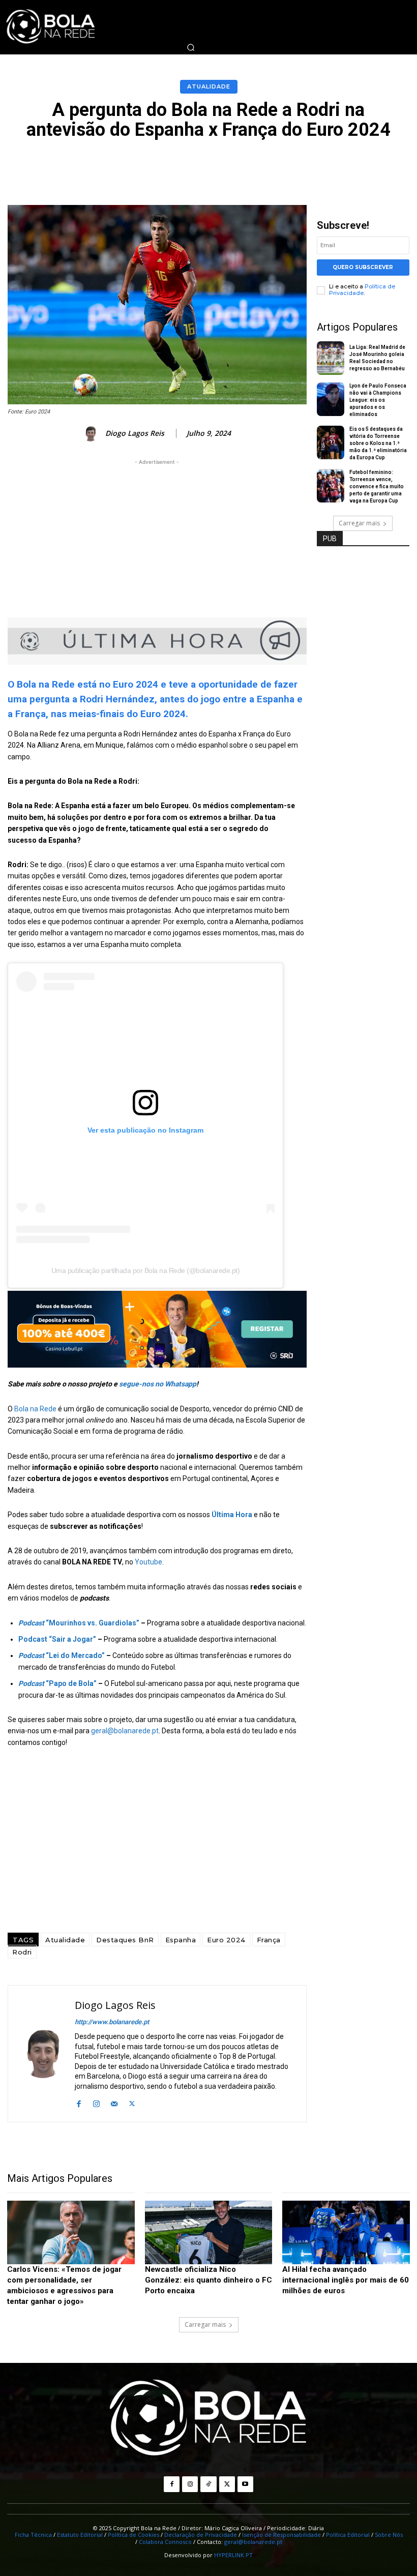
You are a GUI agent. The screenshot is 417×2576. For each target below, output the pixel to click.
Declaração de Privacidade (201, 2535)
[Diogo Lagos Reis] (92, 434)
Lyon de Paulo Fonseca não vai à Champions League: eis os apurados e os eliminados (378, 400)
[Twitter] (132, 2103)
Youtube (148, 1562)
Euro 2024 (226, 1940)
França (269, 1940)
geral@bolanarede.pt (125, 1731)
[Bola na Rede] (208, 2419)
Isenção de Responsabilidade (281, 2535)
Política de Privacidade (362, 290)
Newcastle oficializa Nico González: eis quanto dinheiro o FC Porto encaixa (208, 2280)
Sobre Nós (389, 2535)
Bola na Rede (35, 1409)
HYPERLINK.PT (233, 2555)
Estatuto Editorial (80, 2535)
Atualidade (209, 86)
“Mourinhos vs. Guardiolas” (79, 1623)
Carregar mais (359, 523)
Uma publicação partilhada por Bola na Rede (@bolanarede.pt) (146, 1270)
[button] (191, 47)
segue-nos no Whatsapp (158, 1384)
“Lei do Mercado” (62, 1655)
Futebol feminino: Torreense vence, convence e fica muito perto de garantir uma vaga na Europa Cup (377, 486)
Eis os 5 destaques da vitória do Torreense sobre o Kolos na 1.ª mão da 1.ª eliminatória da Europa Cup (378, 443)
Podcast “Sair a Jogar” (57, 1639)
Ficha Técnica (33, 2535)
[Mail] (114, 2103)
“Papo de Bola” (57, 1683)
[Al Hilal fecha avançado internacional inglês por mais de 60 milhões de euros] (346, 2232)
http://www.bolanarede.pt (112, 2022)
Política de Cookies (133, 2535)
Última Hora (232, 1515)
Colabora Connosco (165, 2542)
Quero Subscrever (363, 267)
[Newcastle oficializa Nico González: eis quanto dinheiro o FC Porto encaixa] (209, 2232)
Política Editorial (348, 2535)
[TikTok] (208, 2484)
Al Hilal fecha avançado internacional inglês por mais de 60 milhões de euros (346, 2280)
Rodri (22, 1952)
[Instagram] (96, 2103)
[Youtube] (245, 2484)
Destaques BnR (125, 1940)
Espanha (181, 1940)
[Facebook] (79, 2103)
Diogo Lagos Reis (135, 434)
